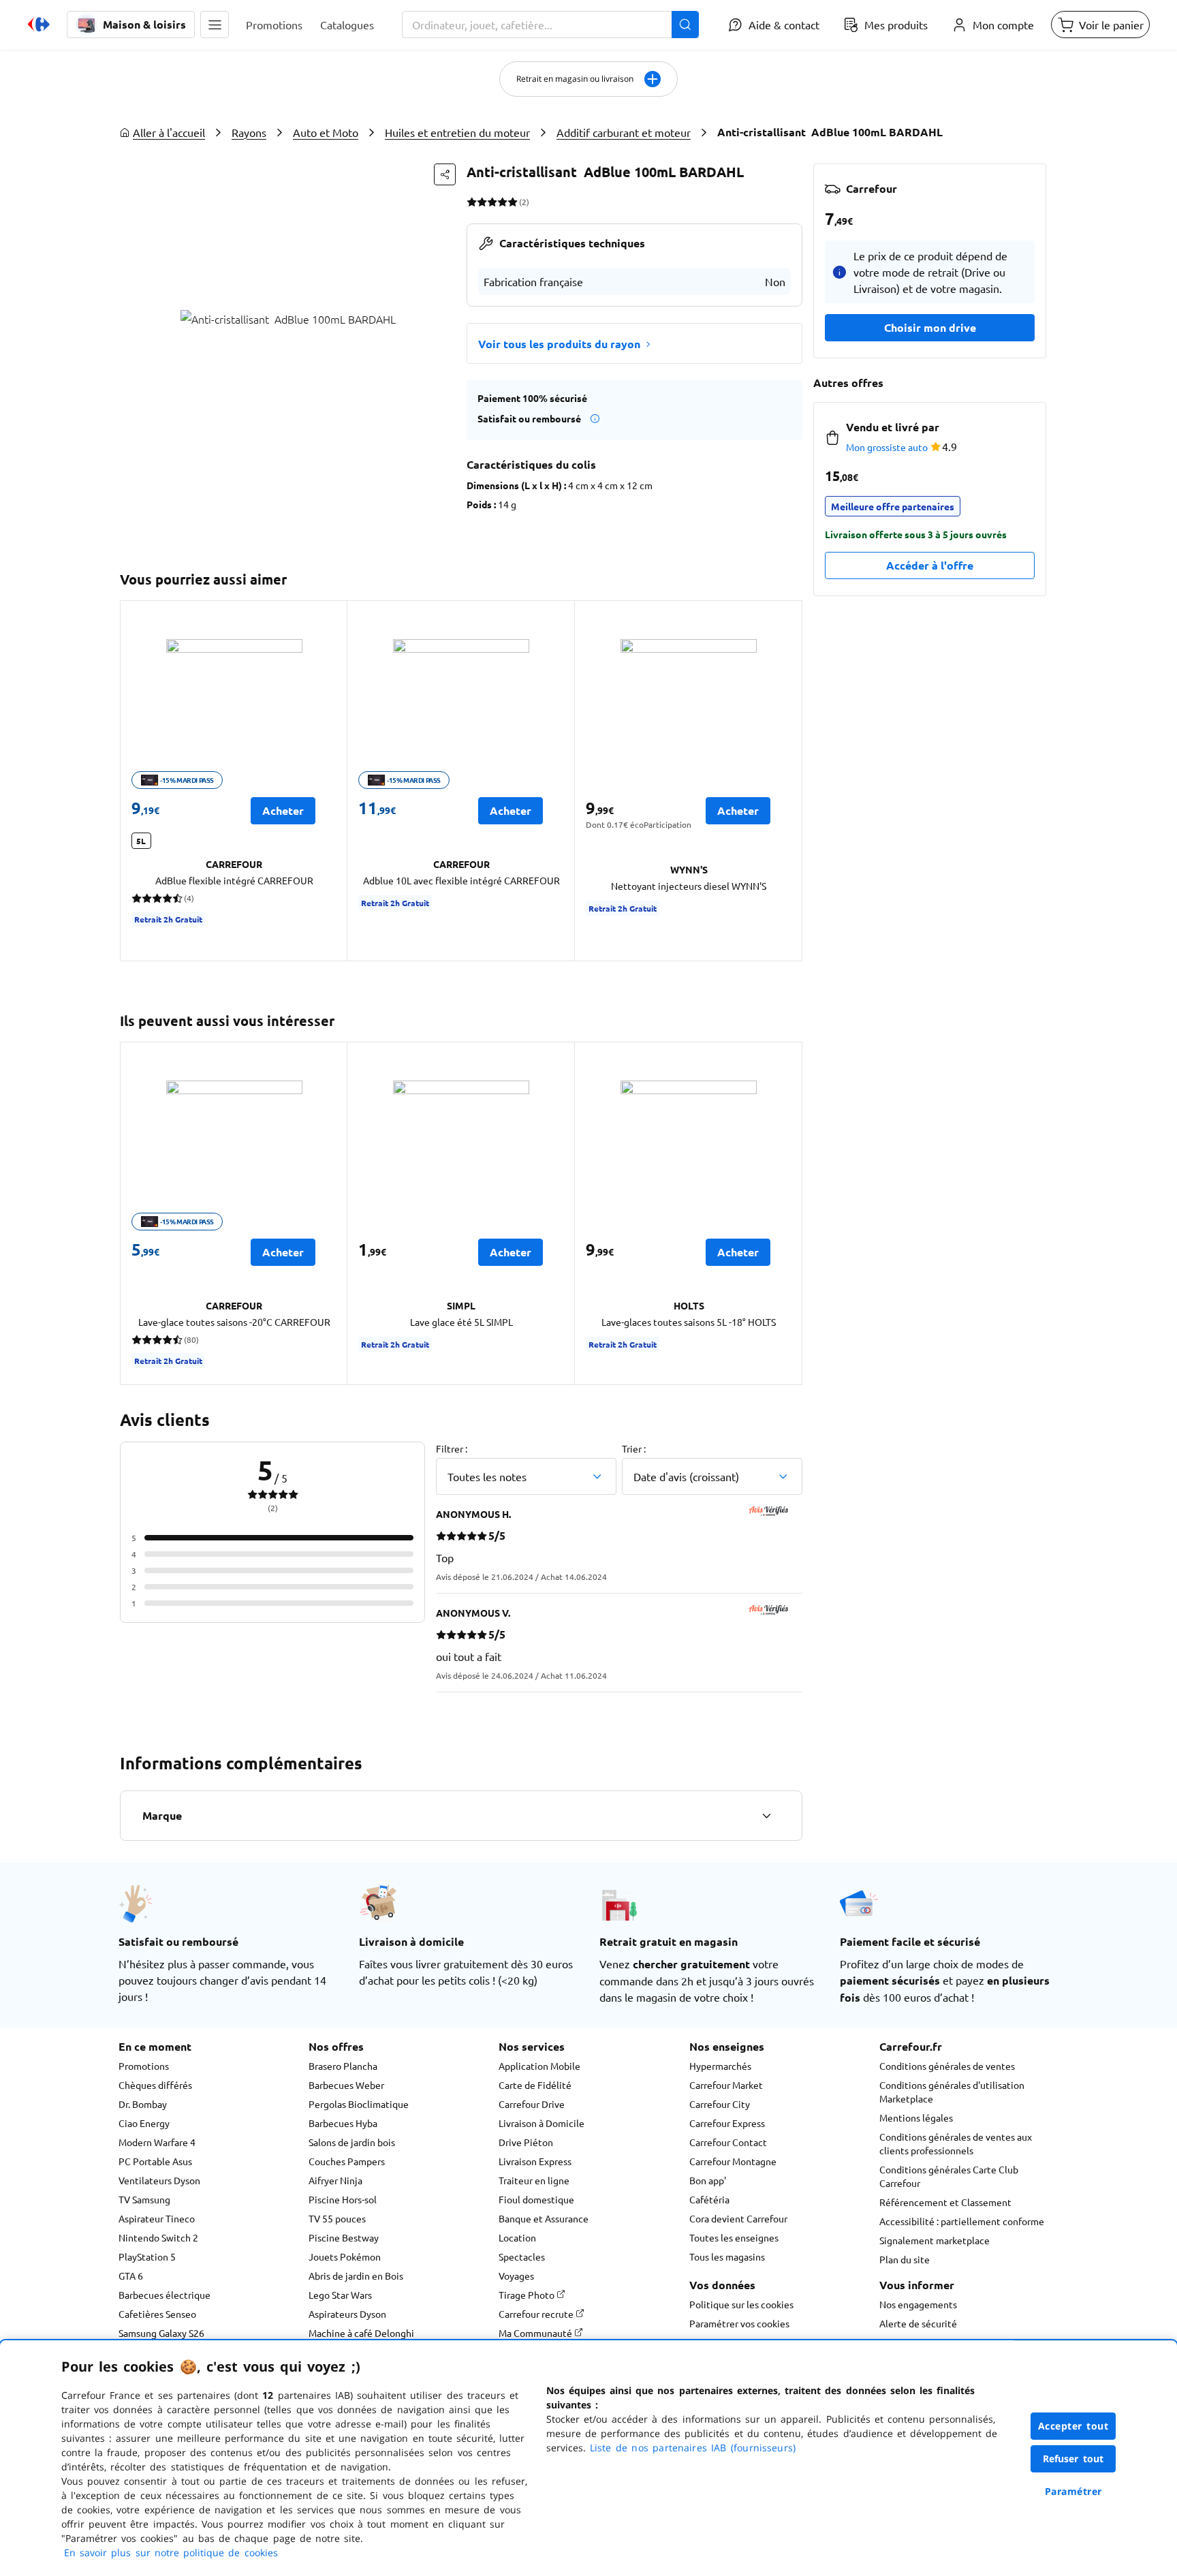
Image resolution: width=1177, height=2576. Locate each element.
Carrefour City (720, 2104)
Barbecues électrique (164, 2295)
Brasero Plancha (343, 2066)
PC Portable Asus (155, 2161)
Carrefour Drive (532, 2104)
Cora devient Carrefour (738, 2218)
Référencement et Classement (945, 2202)
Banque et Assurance (544, 2218)
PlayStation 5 (147, 2256)
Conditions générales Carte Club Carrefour (949, 2176)
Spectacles (522, 2256)
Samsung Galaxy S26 (161, 2333)
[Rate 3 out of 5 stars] (492, 202)
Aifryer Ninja (335, 2180)
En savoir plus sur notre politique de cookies (171, 2552)
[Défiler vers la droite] (786, 781)
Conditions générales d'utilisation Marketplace (952, 2092)
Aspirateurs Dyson (347, 2314)
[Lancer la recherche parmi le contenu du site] (685, 25)
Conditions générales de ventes (947, 2066)
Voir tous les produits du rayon (559, 344)
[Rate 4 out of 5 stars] (502, 202)
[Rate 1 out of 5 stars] (472, 202)
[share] (445, 174)
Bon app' (708, 2180)
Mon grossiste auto (887, 447)
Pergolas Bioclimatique (359, 2104)
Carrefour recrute (537, 2314)
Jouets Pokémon (345, 2256)
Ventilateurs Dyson (159, 2180)
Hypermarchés (720, 2066)
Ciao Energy (144, 2123)
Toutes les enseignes (734, 2237)
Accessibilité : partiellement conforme (962, 2221)
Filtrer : (452, 1448)
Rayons (249, 132)
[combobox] (550, 25)
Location (517, 2237)
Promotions (144, 2066)
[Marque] (766, 1816)
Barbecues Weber (346, 2085)
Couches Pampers (347, 2161)
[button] (215, 25)
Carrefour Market (726, 2085)
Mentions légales (916, 2117)
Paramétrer (1073, 2491)
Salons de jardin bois (352, 2142)
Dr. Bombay (143, 2104)
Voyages (516, 2276)
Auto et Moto (326, 132)
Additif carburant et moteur (624, 132)
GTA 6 (131, 2276)
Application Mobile (539, 2066)
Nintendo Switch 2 (158, 2237)
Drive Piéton (526, 2142)
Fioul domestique (536, 2199)
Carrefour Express (727, 2123)
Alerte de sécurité (918, 2323)
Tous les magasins (727, 2256)
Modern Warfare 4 (157, 2142)
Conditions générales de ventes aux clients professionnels (956, 2143)
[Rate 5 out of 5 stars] (513, 202)
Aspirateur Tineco (157, 2218)
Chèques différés (155, 2085)
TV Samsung (144, 2199)
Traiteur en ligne (534, 2180)
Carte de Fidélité (535, 2085)
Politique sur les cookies (741, 2304)
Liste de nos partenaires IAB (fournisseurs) (693, 2448)
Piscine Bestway (344, 2237)
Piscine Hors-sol (343, 2199)
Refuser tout (1073, 2458)
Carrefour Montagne (733, 2161)
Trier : (634, 1448)
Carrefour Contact (728, 2142)
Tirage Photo (528, 2295)
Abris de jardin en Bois (356, 2276)
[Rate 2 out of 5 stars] (482, 202)
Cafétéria (709, 2199)
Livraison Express (535, 2161)
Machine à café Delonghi (361, 2333)
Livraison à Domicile (542, 2123)
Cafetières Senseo (157, 2314)
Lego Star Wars (340, 2295)
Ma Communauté (536, 2333)
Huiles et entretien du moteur (457, 132)
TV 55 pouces (337, 2218)
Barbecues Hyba (343, 2123)
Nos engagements (918, 2304)
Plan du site (905, 2259)
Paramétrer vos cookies (739, 2323)
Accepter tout (1073, 2426)
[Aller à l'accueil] (39, 25)
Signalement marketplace (935, 2240)
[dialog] (588, 2458)
